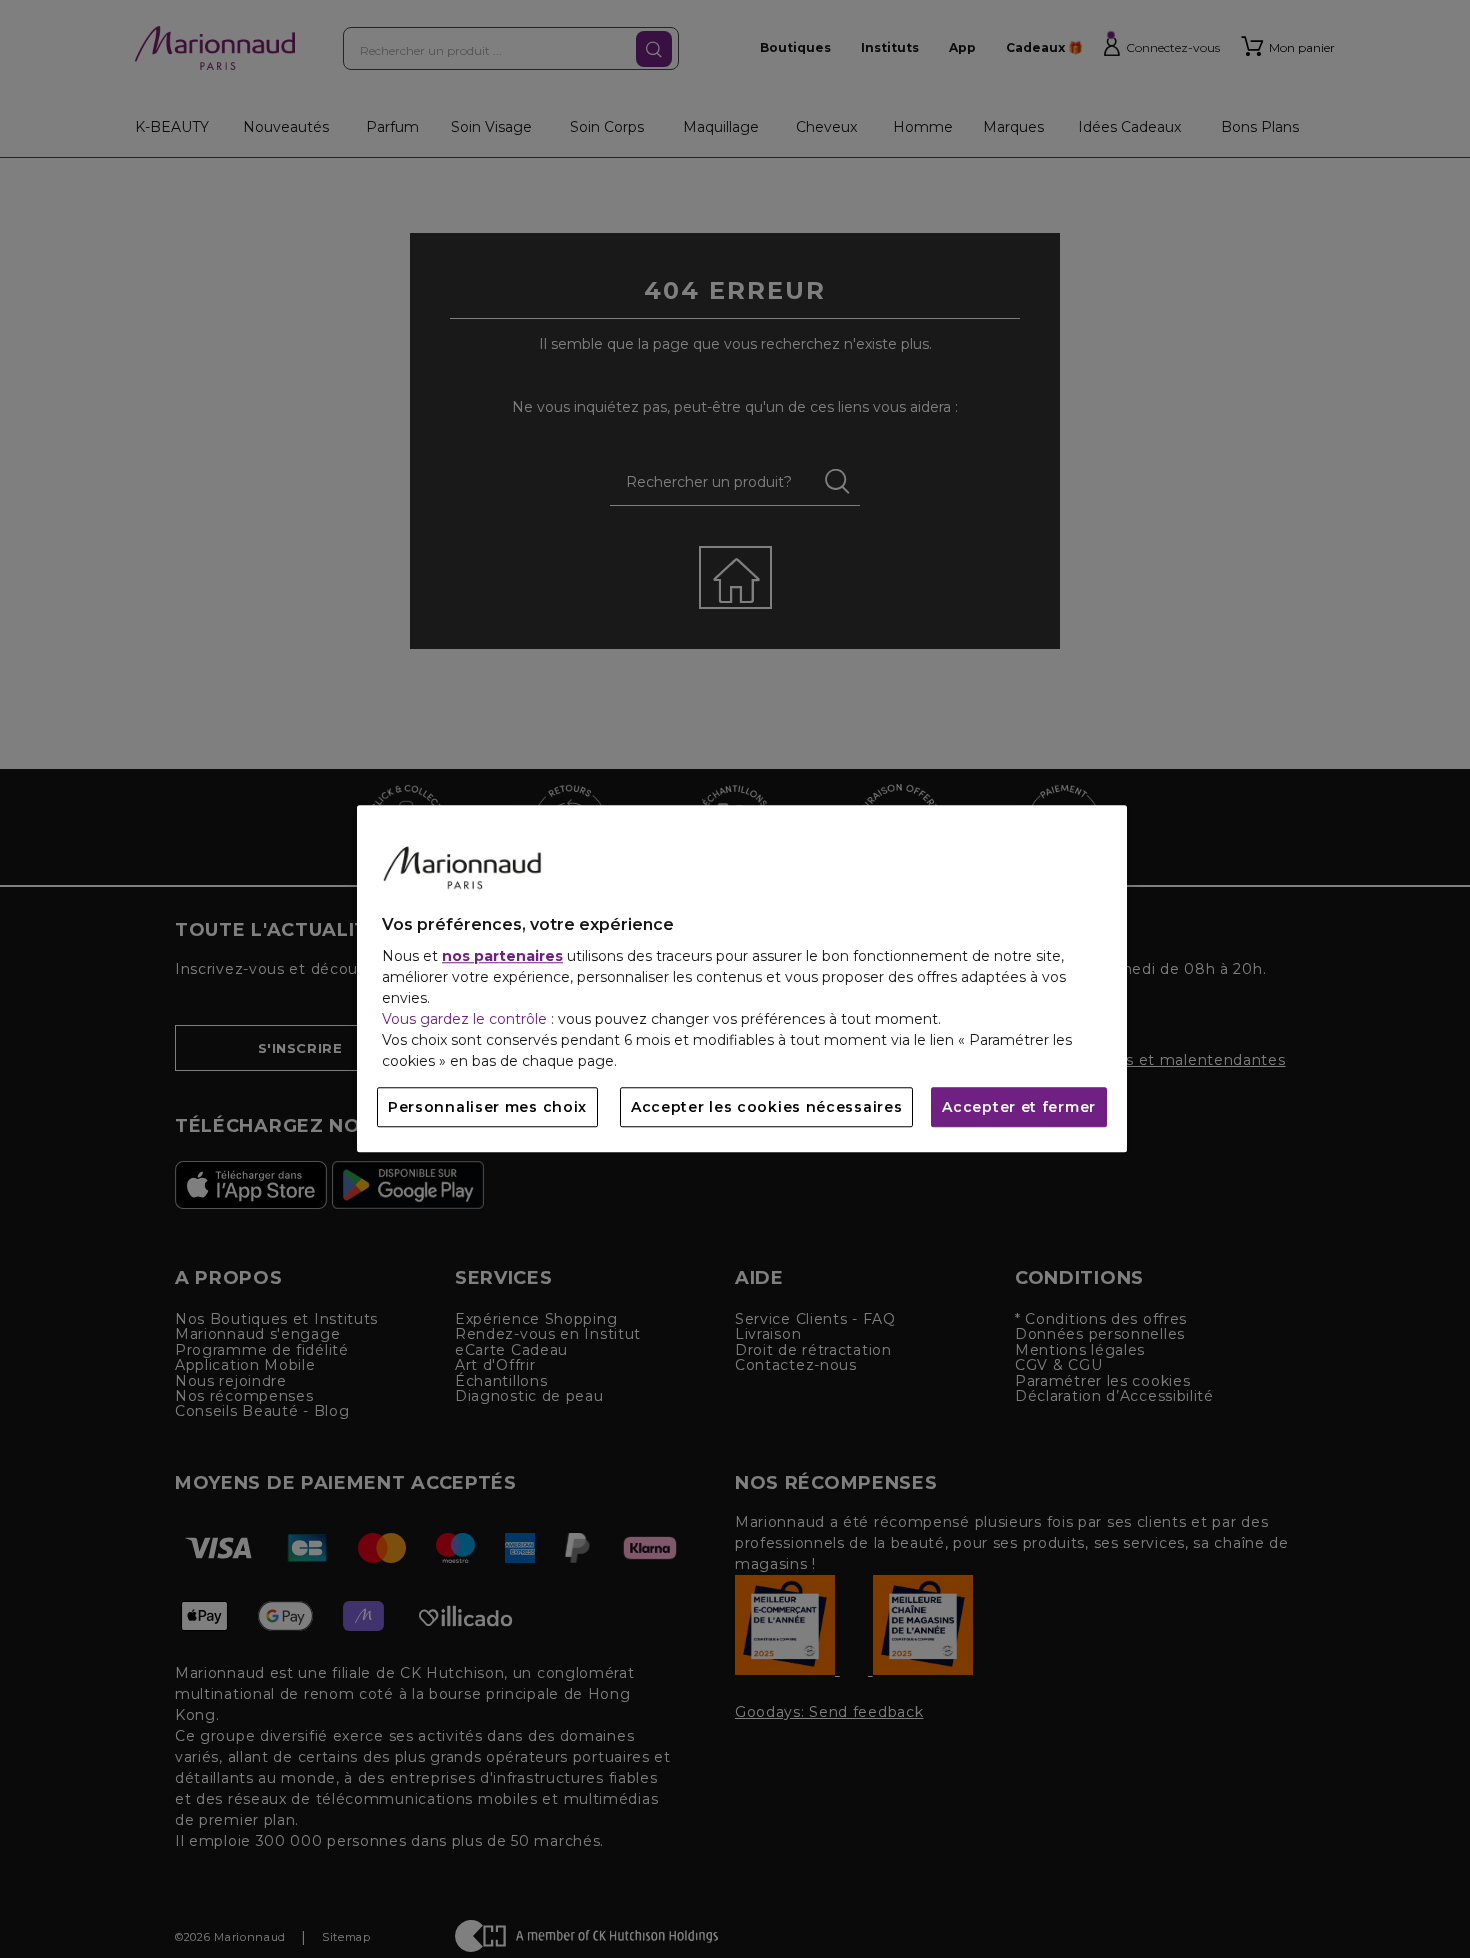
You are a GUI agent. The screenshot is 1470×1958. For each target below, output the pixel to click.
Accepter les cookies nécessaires (766, 1108)
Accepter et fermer (1019, 1108)
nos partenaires (502, 957)
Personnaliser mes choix (487, 1108)
